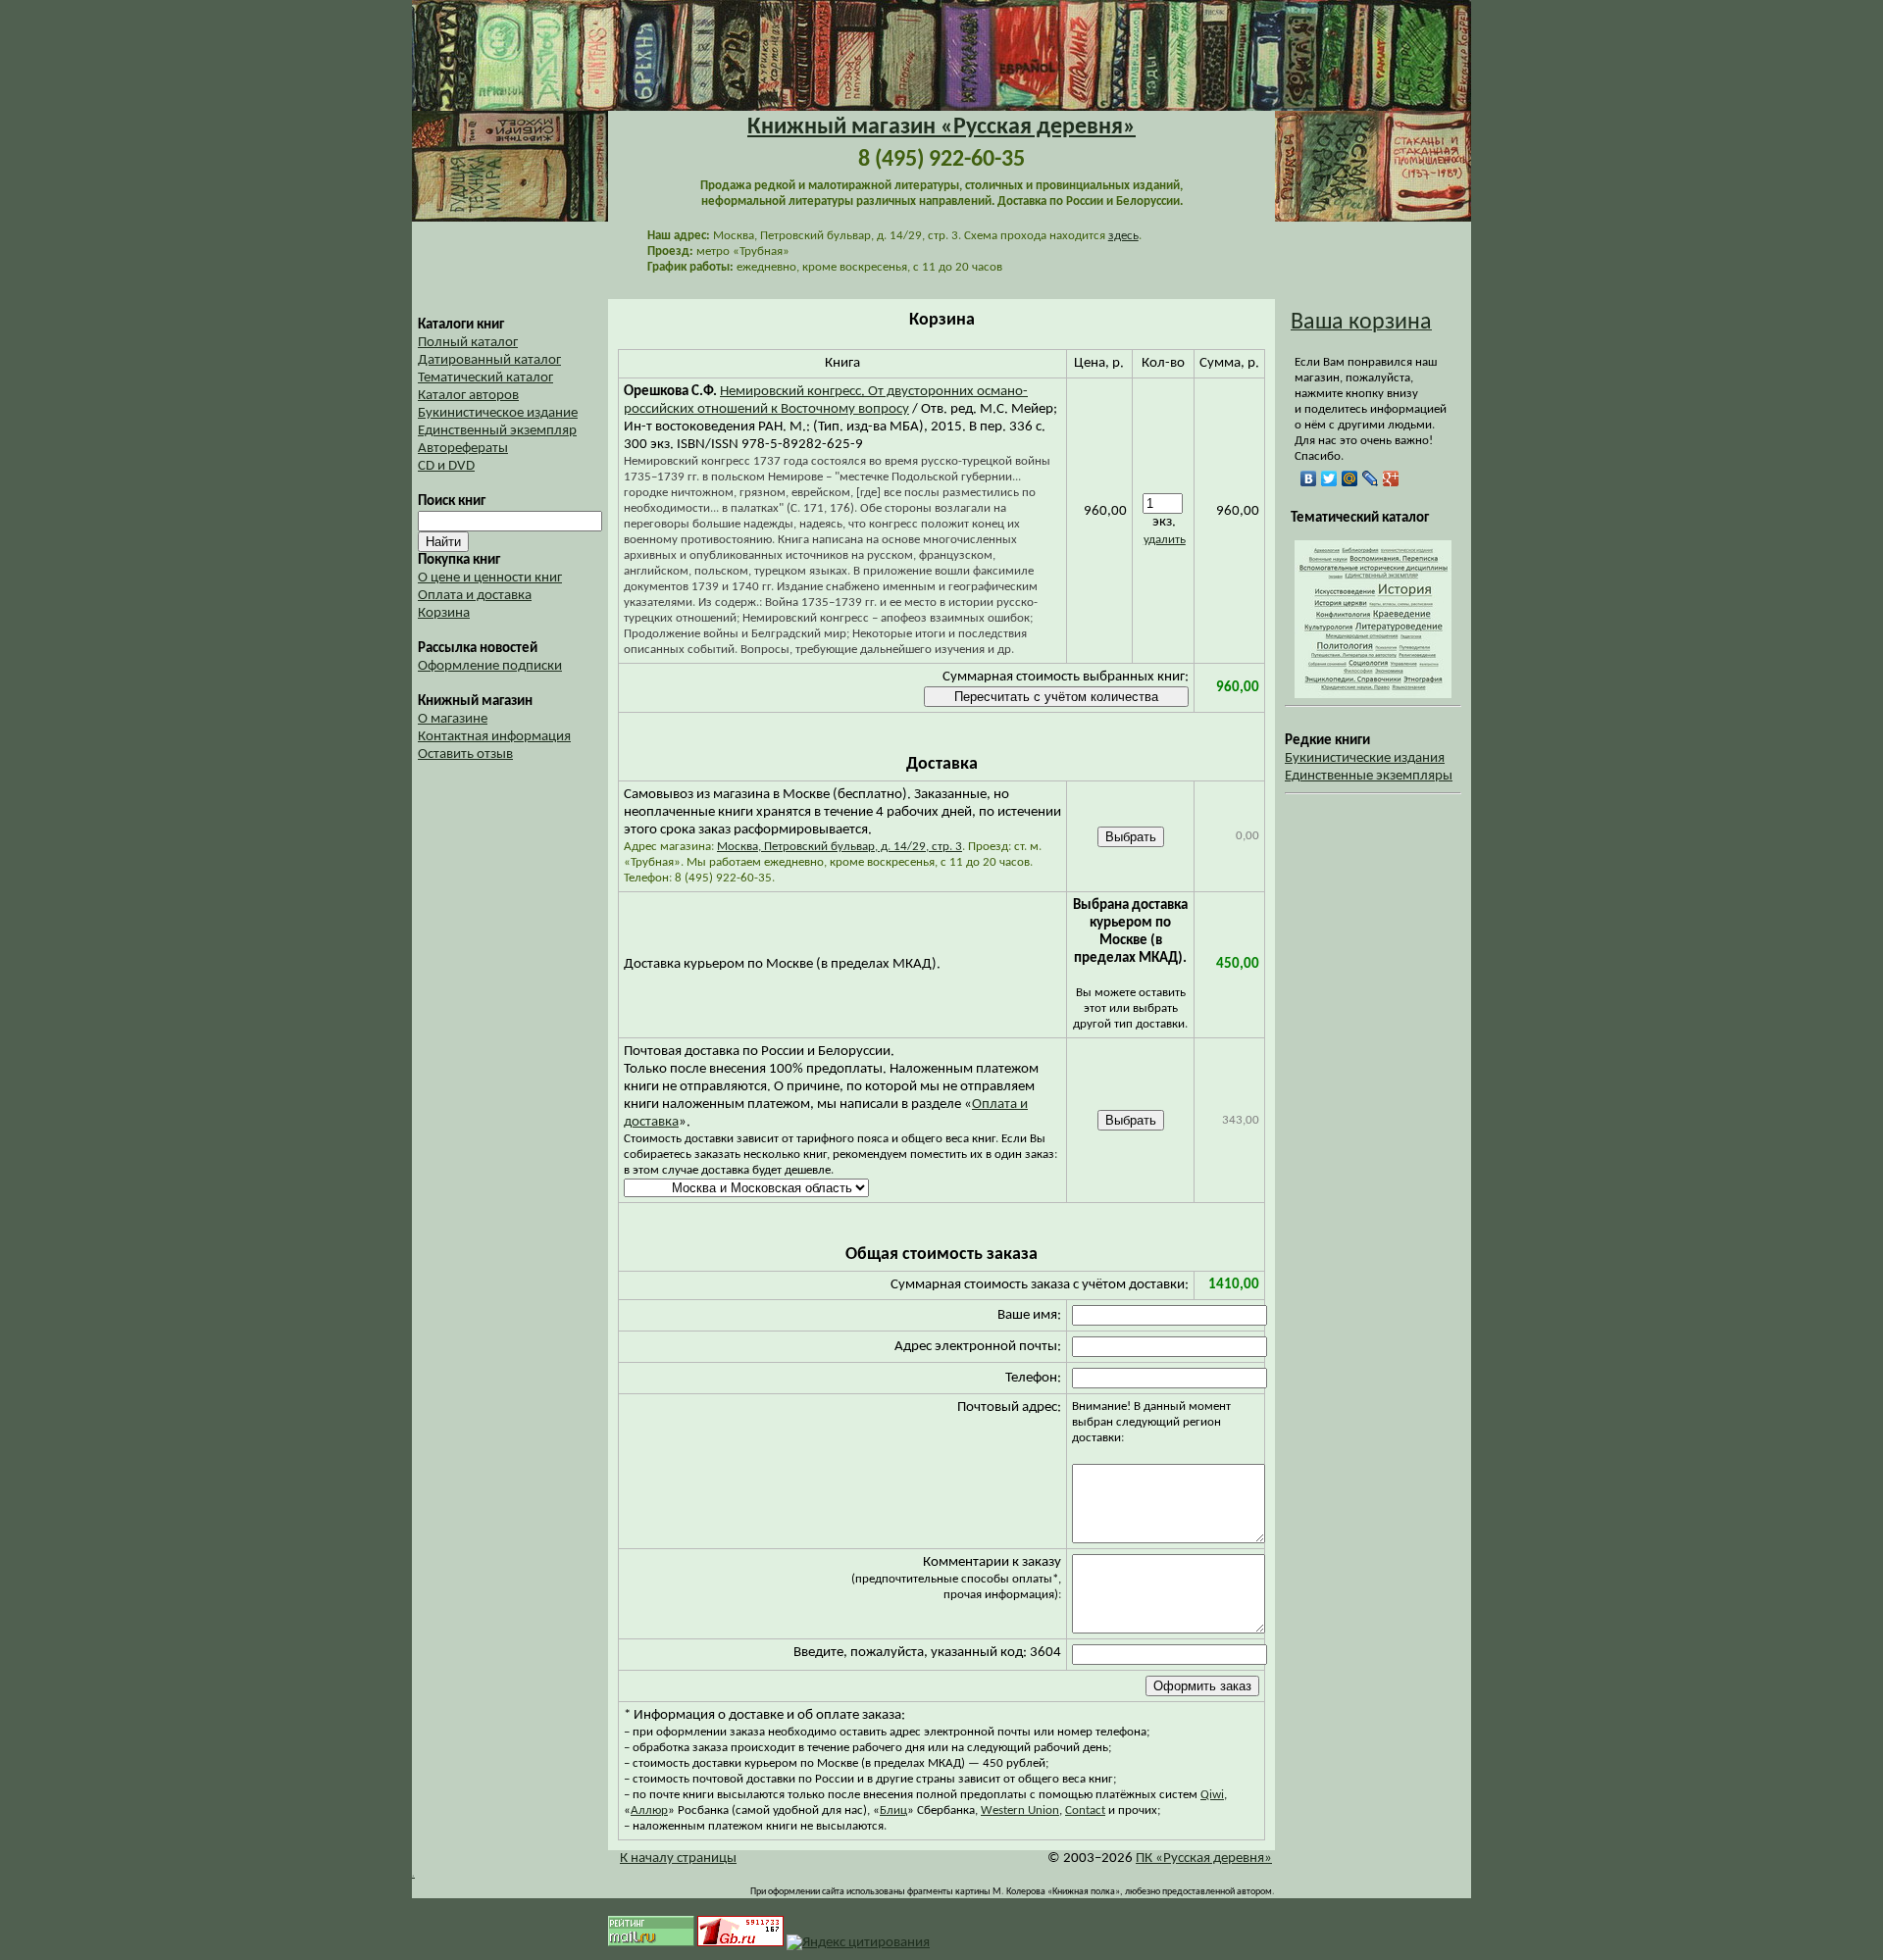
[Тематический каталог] (1373, 695)
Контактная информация (494, 737)
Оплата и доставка (475, 596)
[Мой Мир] (1350, 478)
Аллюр (649, 1810)
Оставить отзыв (465, 754)
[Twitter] (1329, 478)
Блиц (893, 1810)
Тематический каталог (485, 378)
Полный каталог (468, 343)
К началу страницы (678, 1859)
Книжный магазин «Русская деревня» (941, 127)
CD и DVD (446, 466)
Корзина (444, 613)
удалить (1165, 540)
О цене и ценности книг (490, 578)
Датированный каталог (489, 360)
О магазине (453, 719)
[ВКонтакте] (1309, 478)
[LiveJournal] (1371, 478)
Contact (1085, 1810)
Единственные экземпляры (1369, 776)
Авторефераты (463, 449)
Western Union (1020, 1810)
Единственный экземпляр (497, 431)
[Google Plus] (1391, 478)
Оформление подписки (490, 666)
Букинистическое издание (498, 413)
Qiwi (1212, 1795)
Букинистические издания (1365, 758)
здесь (1123, 236)
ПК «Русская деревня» (1204, 1859)
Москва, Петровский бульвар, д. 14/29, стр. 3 (840, 847)
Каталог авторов (468, 396)
